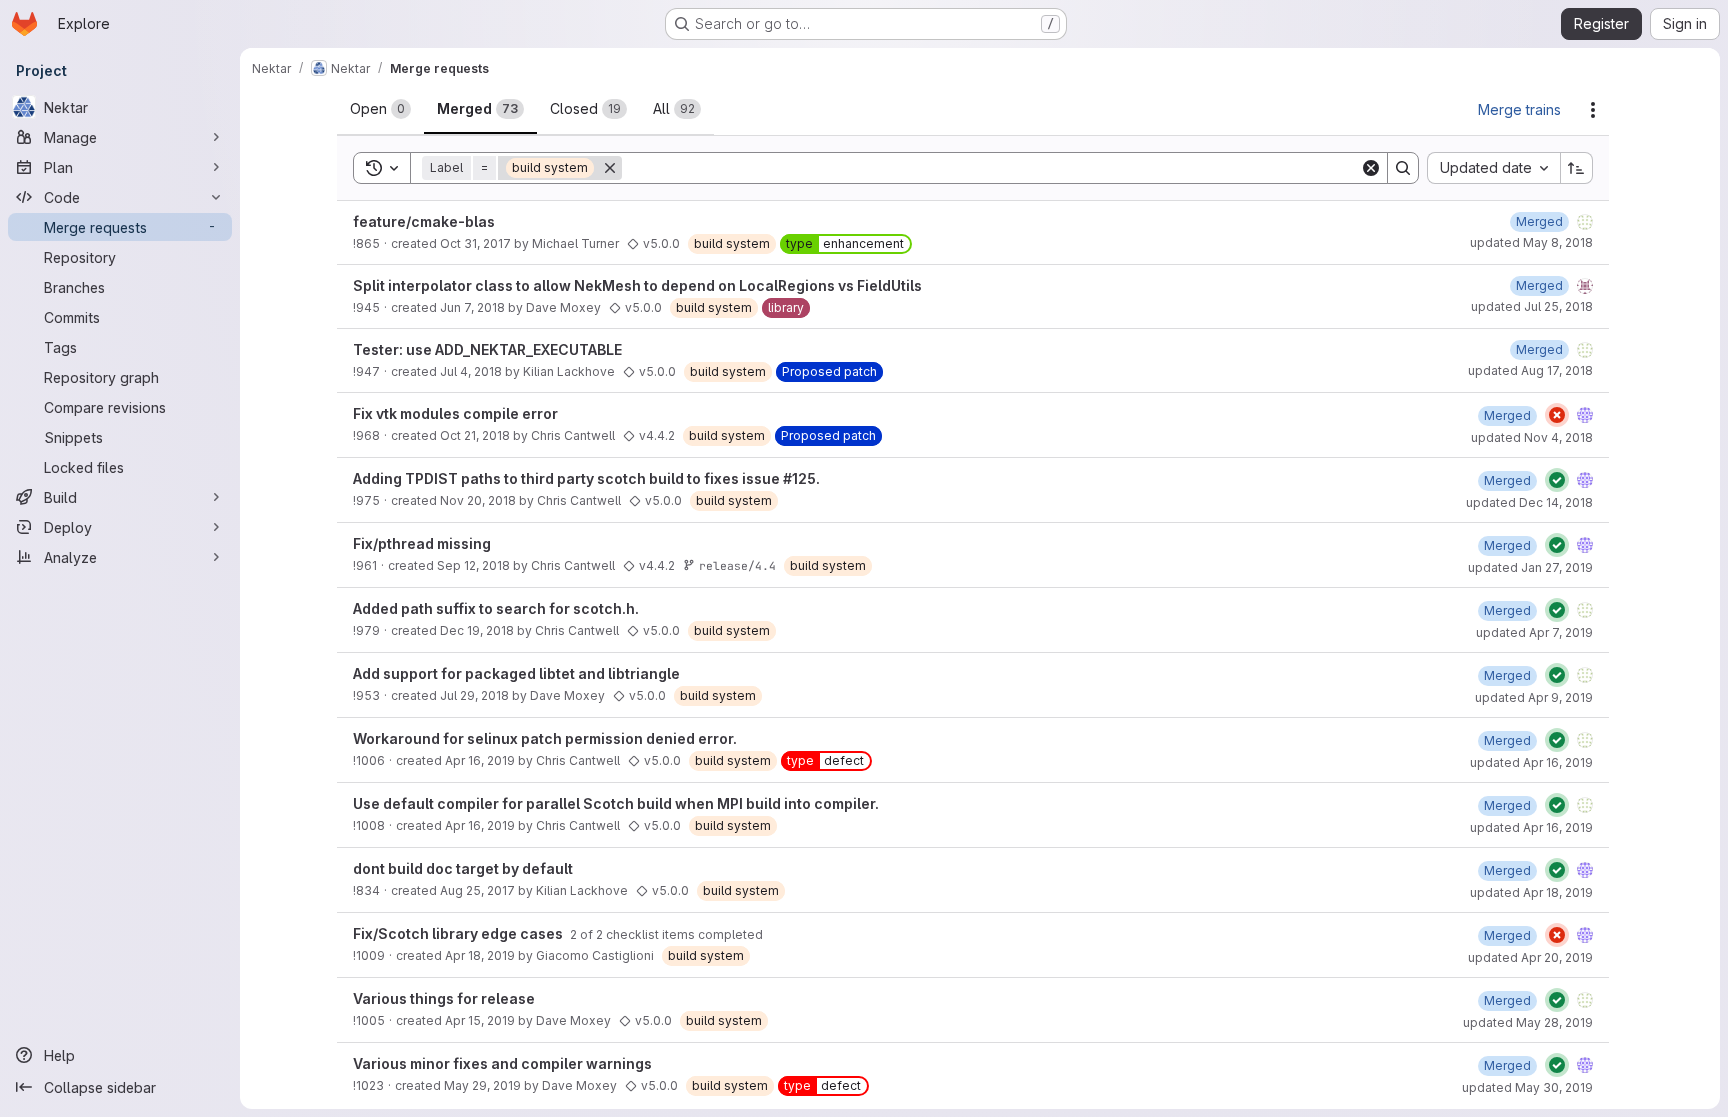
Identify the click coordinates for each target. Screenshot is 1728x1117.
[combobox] (1493, 168)
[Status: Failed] (1557, 415)
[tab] (380, 109)
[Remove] (610, 168)
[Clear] (1371, 168)
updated (1531, 242)
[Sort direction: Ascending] (1577, 168)
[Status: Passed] (1557, 480)
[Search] (1403, 168)
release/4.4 (737, 565)
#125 (799, 478)
